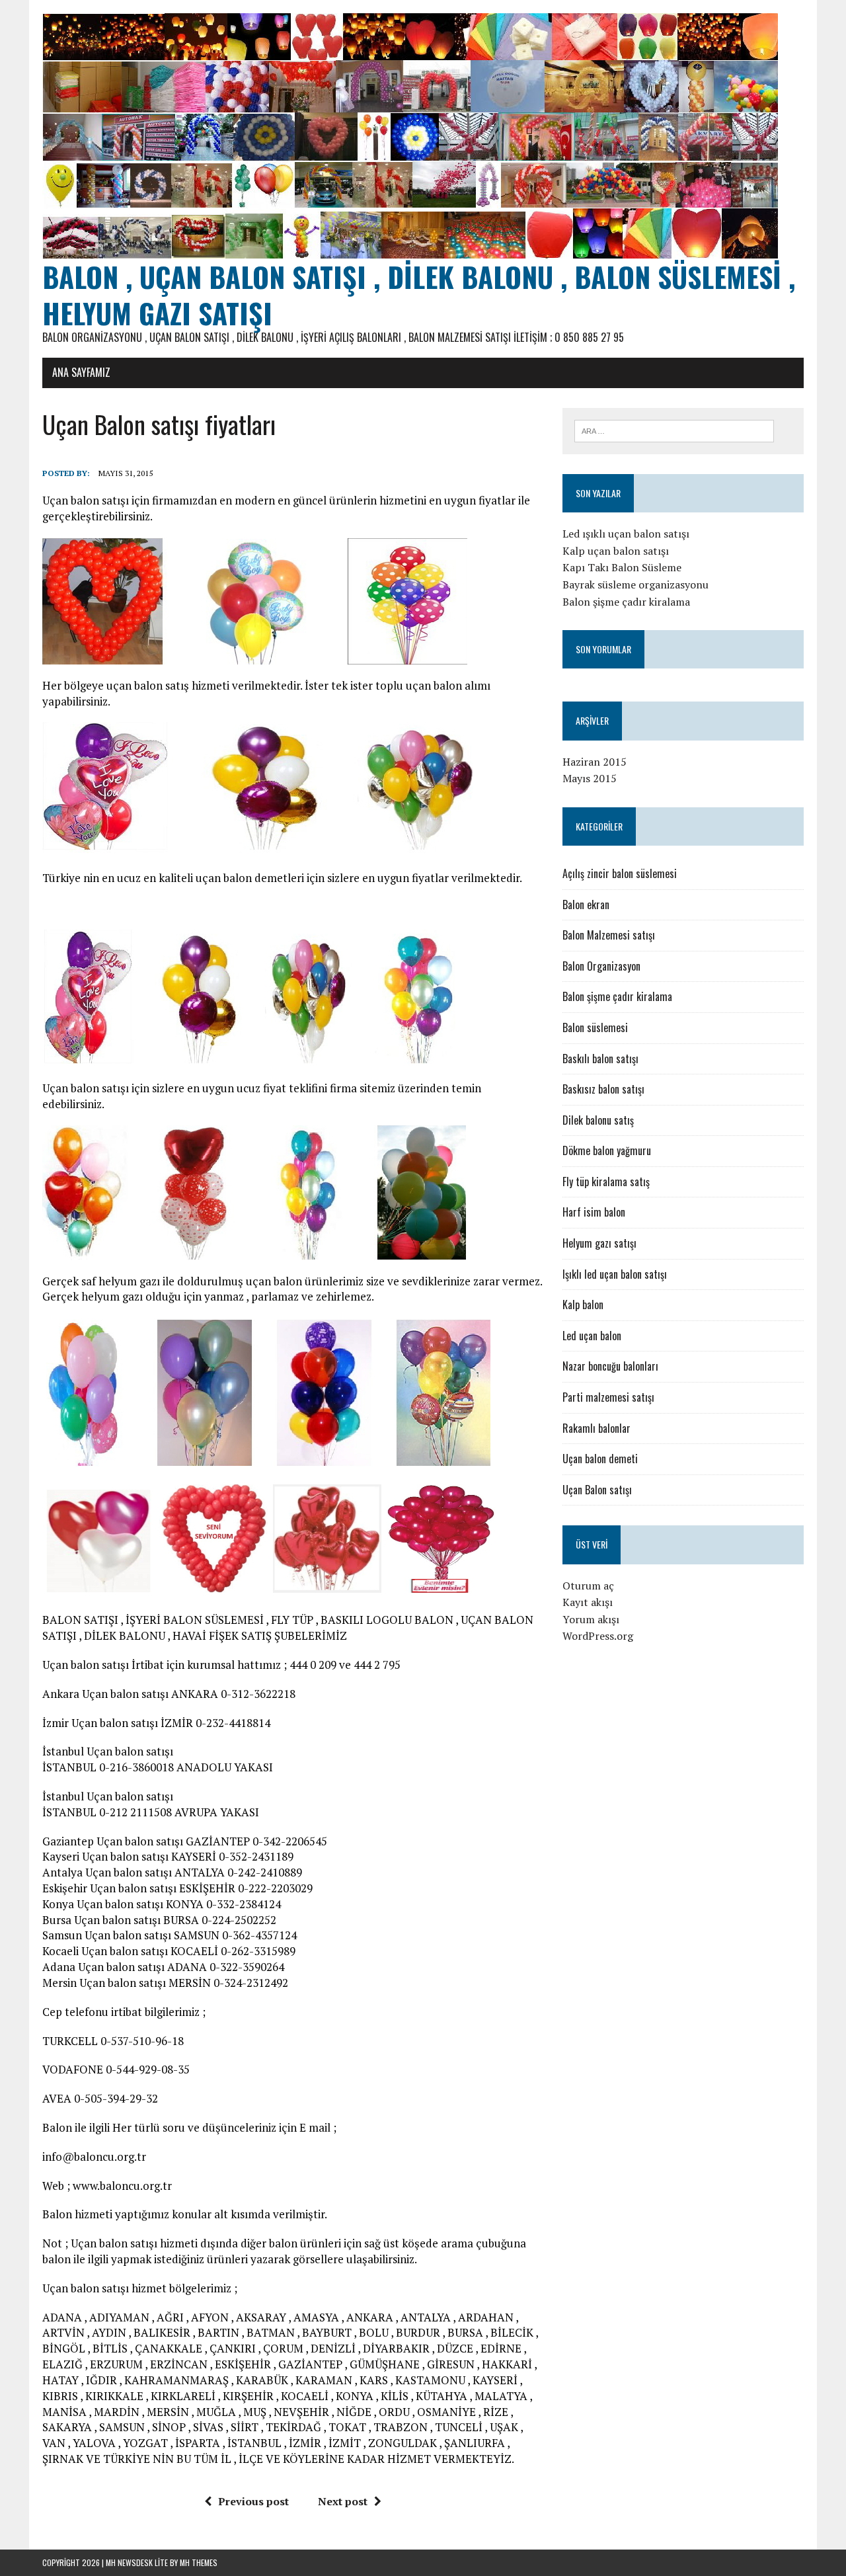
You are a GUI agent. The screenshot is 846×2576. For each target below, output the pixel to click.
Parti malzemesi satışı (608, 1397)
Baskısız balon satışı (603, 1089)
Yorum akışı (591, 1619)
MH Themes (199, 2562)
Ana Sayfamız (81, 372)
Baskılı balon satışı (600, 1059)
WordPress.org (598, 1636)
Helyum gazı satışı (599, 1243)
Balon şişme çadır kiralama (626, 602)
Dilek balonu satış (598, 1120)
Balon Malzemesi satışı (609, 935)
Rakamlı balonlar (596, 1428)
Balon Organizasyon (601, 966)
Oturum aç (588, 1586)
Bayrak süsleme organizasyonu (635, 584)
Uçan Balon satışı (597, 1490)
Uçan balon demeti (600, 1459)
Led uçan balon (592, 1336)
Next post (343, 2501)
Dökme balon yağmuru (607, 1150)
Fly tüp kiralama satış (606, 1182)
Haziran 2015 (595, 762)
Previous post (253, 2501)
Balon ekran (586, 905)
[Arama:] (674, 430)
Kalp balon (583, 1305)
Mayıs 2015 (590, 778)
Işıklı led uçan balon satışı (615, 1274)
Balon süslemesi (595, 1027)
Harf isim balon (594, 1212)
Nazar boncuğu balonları (610, 1366)
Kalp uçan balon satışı (616, 551)
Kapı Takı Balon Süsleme (622, 567)
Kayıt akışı (588, 1602)
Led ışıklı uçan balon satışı (626, 534)
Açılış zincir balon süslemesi (620, 873)
